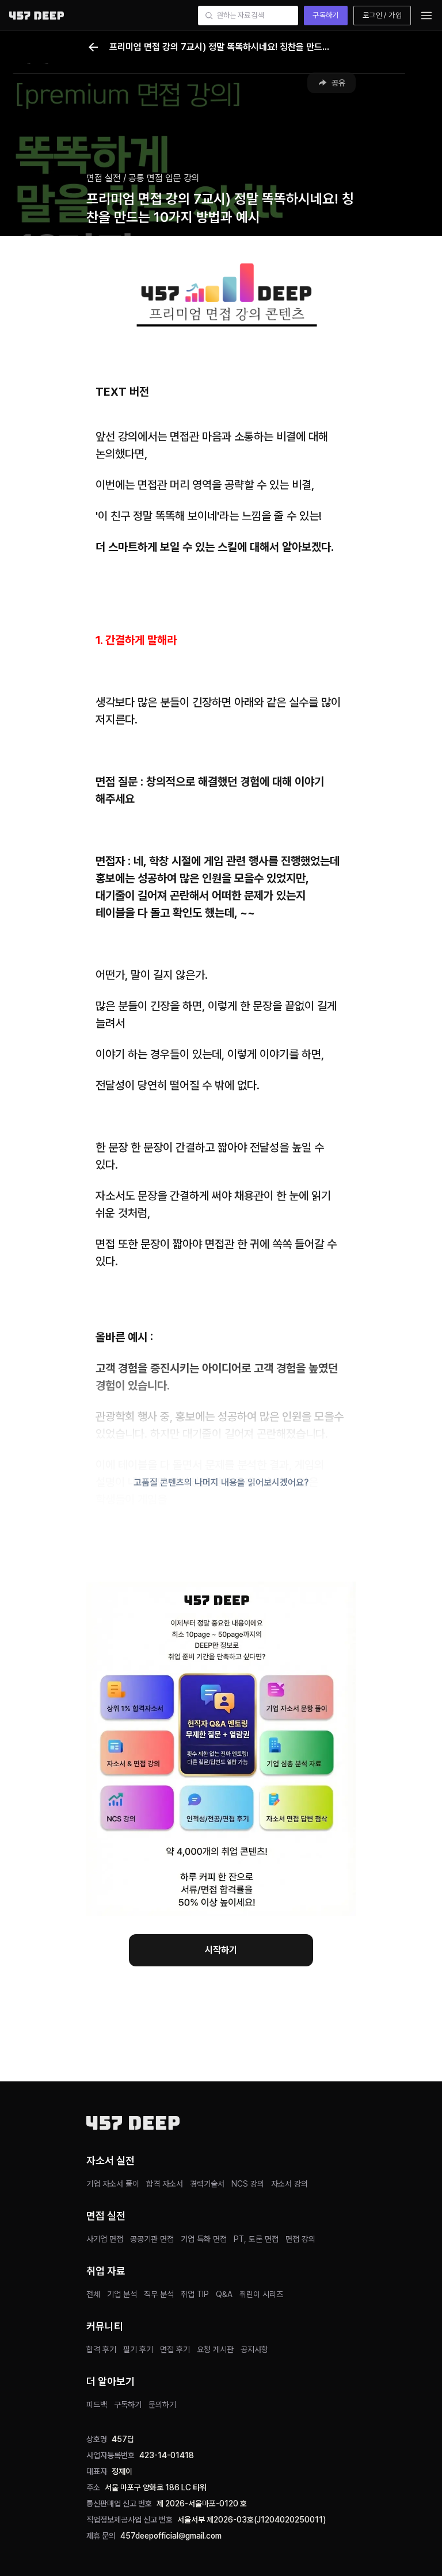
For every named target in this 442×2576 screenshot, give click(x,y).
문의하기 (162, 2405)
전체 (93, 2294)
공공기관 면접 (152, 2239)
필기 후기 (138, 2349)
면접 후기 (175, 2349)
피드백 (97, 2405)
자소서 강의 (289, 2184)
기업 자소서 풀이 (113, 2184)
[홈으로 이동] (37, 15)
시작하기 (221, 1950)
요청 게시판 (215, 2349)
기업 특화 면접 (204, 2239)
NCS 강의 (248, 2184)
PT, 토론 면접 (256, 2239)
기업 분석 (122, 2294)
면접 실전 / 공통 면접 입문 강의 (143, 178)
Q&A (224, 2294)
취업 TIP (195, 2294)
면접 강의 (300, 2239)
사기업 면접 (105, 2239)
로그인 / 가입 (382, 15)
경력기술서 (207, 2184)
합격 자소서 (165, 2184)
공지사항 (254, 2349)
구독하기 (326, 15)
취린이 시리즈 (261, 2294)
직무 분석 (159, 2294)
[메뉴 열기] (426, 16)
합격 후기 (101, 2349)
